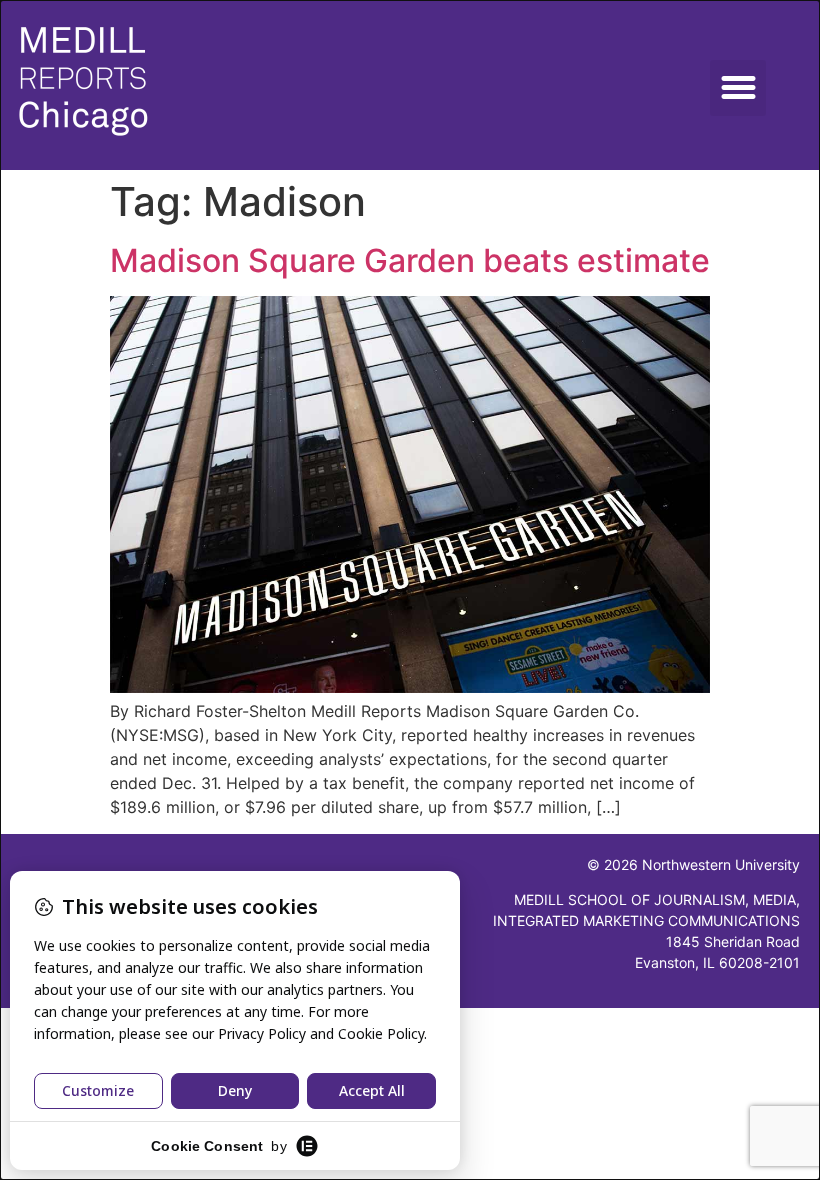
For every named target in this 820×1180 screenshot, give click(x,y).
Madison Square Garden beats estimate (410, 260)
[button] (738, 88)
